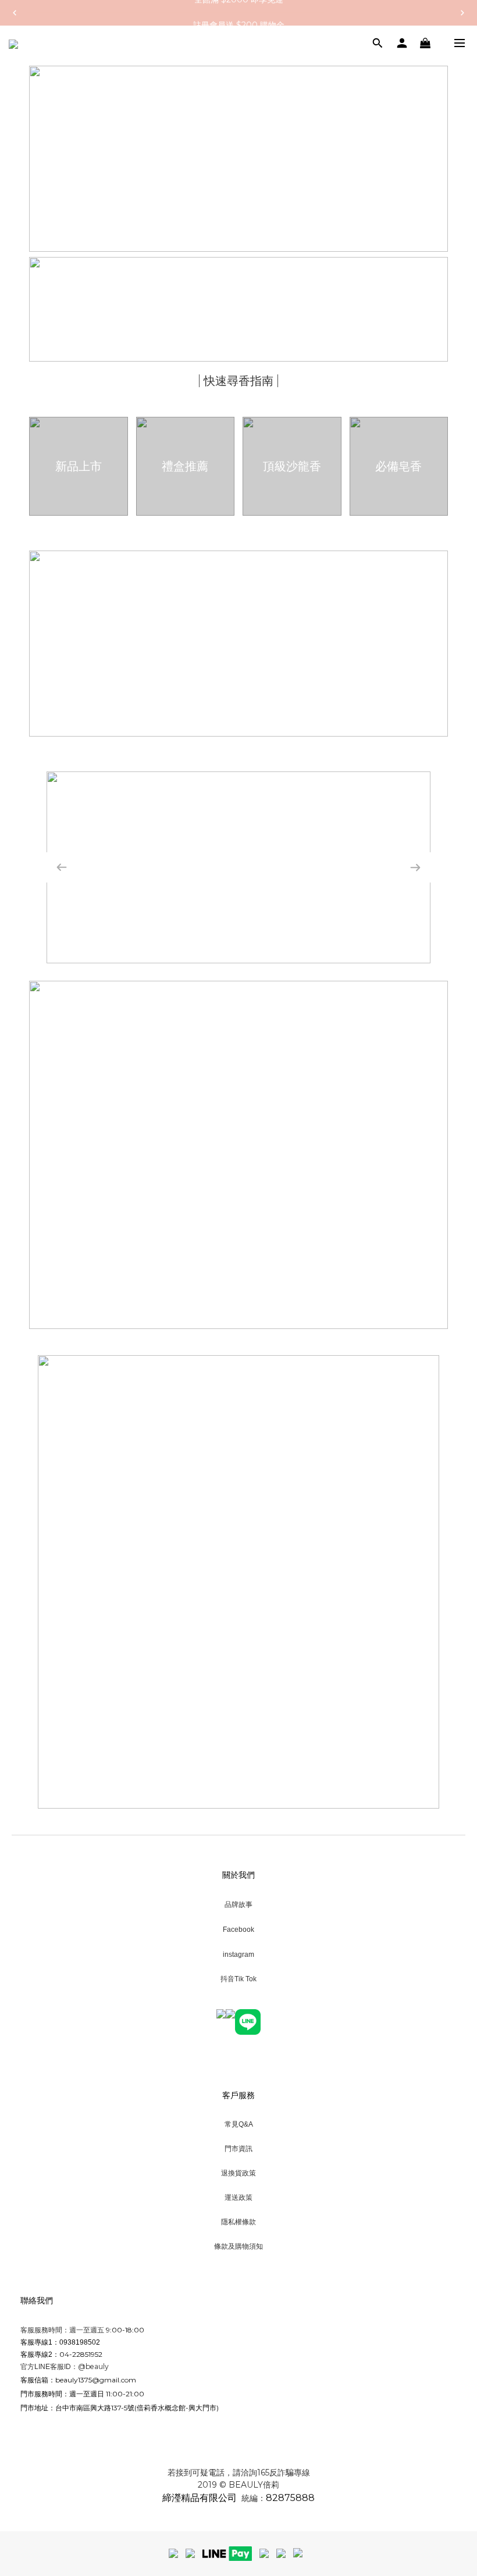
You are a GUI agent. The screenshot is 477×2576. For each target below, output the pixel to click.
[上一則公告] (15, 13)
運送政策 (238, 2197)
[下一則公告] (462, 13)
